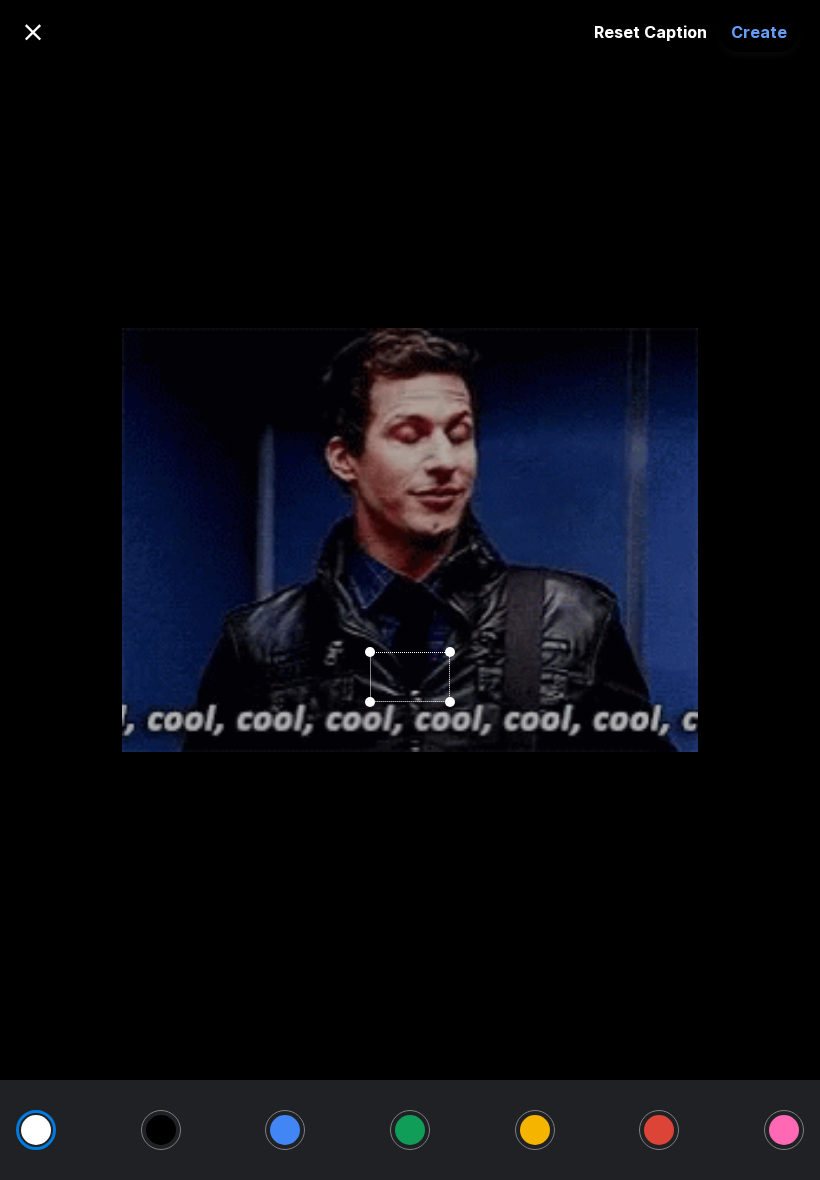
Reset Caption (650, 32)
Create (759, 32)
